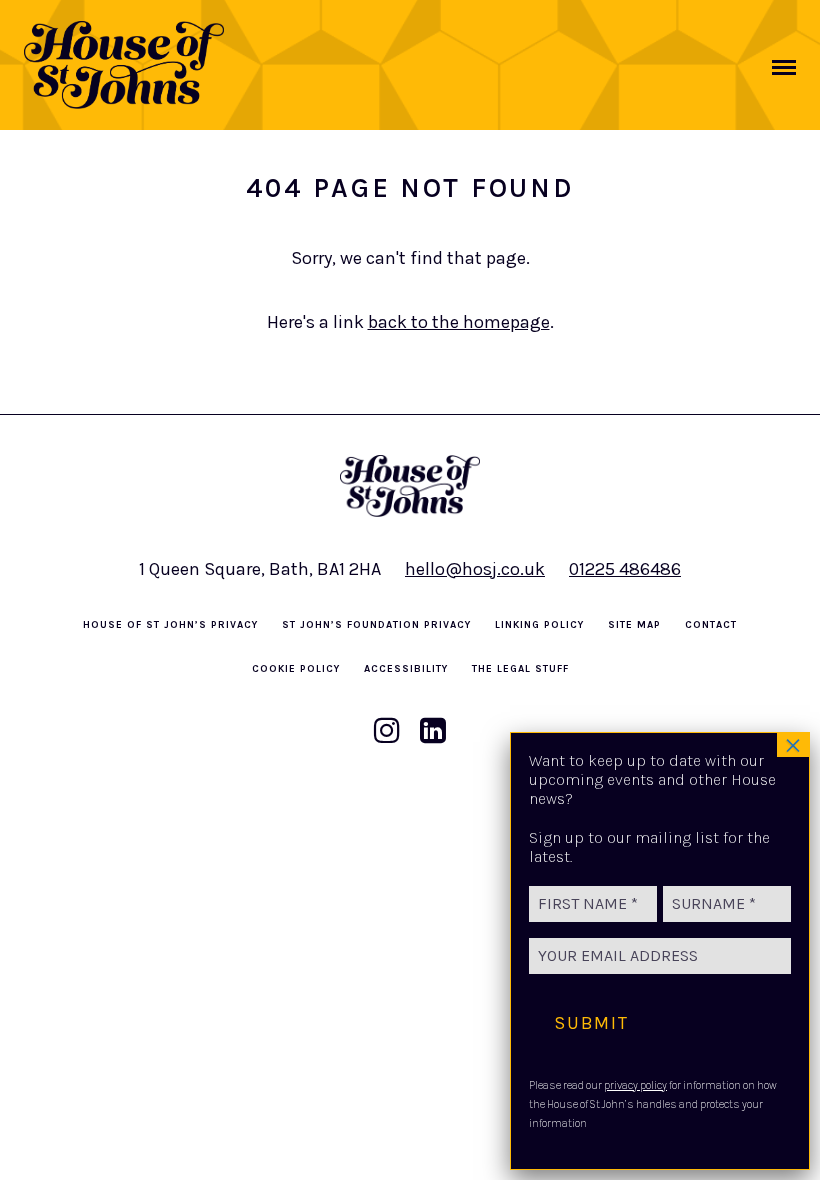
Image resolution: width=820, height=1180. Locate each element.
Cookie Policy (296, 669)
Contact (711, 625)
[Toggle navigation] (784, 67)
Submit (591, 1023)
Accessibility (406, 669)
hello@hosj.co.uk (475, 569)
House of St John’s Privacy (170, 625)
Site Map (634, 625)
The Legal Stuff (520, 669)
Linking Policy (539, 625)
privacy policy (635, 1085)
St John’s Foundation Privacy (376, 625)
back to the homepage (459, 322)
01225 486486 (625, 569)
